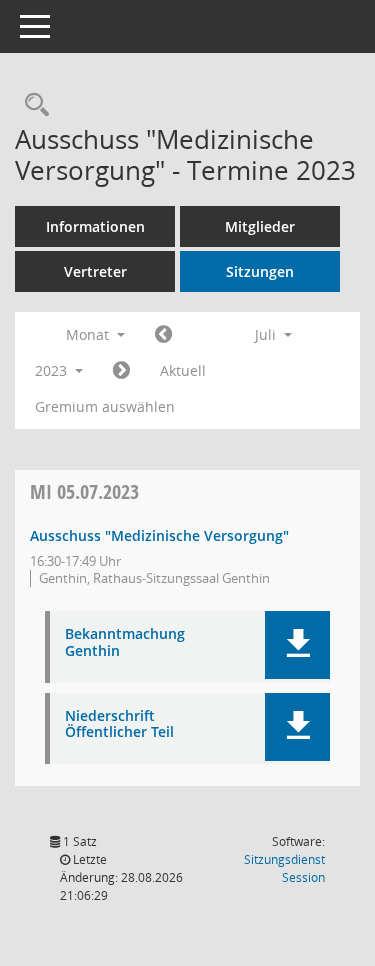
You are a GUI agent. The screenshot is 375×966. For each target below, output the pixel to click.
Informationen (95, 226)
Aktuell (183, 370)
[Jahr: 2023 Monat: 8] (121, 371)
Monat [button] (89, 334)
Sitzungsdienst (284, 868)
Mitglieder (260, 226)
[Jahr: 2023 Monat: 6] (163, 335)
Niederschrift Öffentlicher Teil (119, 725)
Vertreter (95, 271)
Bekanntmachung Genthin (125, 643)
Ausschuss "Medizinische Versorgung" (159, 535)
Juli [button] (267, 334)
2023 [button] (53, 370)
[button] (297, 645)
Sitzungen (260, 271)
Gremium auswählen (105, 406)
